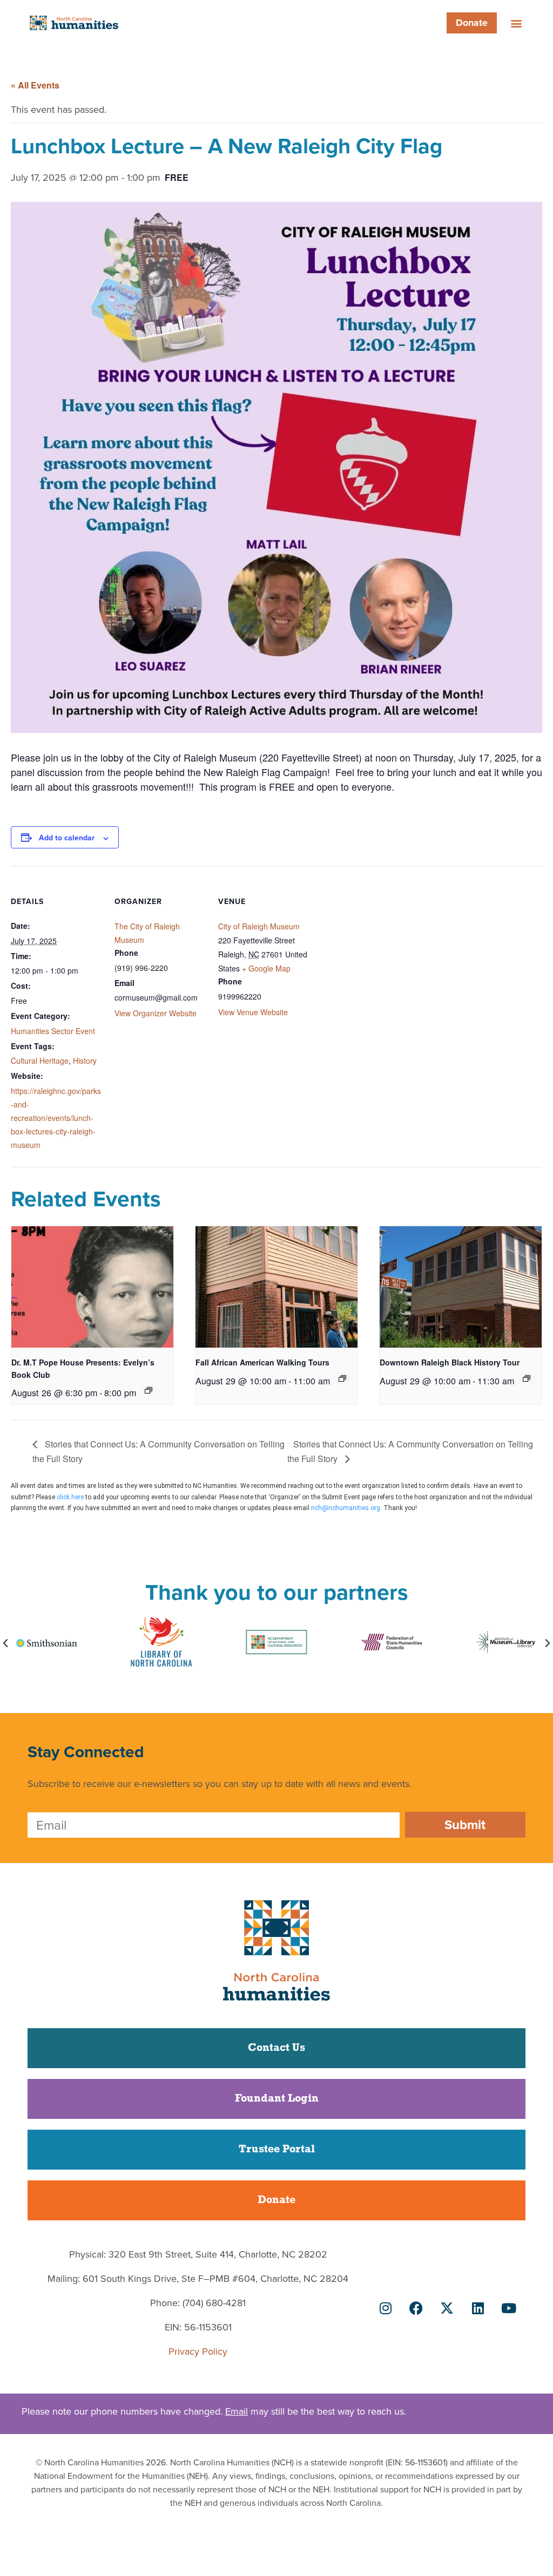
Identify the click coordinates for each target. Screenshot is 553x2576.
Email (237, 2411)
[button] (517, 23)
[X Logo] (447, 2308)
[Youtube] (509, 2308)
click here (70, 1497)
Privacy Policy (198, 2351)
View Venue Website (253, 1012)
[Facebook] (416, 2308)
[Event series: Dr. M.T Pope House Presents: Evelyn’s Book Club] (149, 1390)
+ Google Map (266, 968)
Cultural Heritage (40, 1061)
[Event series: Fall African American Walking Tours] (342, 1378)
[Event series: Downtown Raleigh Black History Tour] (527, 1378)
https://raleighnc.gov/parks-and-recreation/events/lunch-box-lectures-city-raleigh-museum (56, 1118)
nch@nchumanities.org (346, 1508)
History (85, 1061)
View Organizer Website (156, 1013)
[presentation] (92, 1287)
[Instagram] (386, 2308)
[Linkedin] (478, 2308)
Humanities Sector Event (53, 1031)
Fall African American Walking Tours (262, 1362)
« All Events (35, 85)
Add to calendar (67, 838)
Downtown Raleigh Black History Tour (450, 1362)
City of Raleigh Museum (259, 926)
